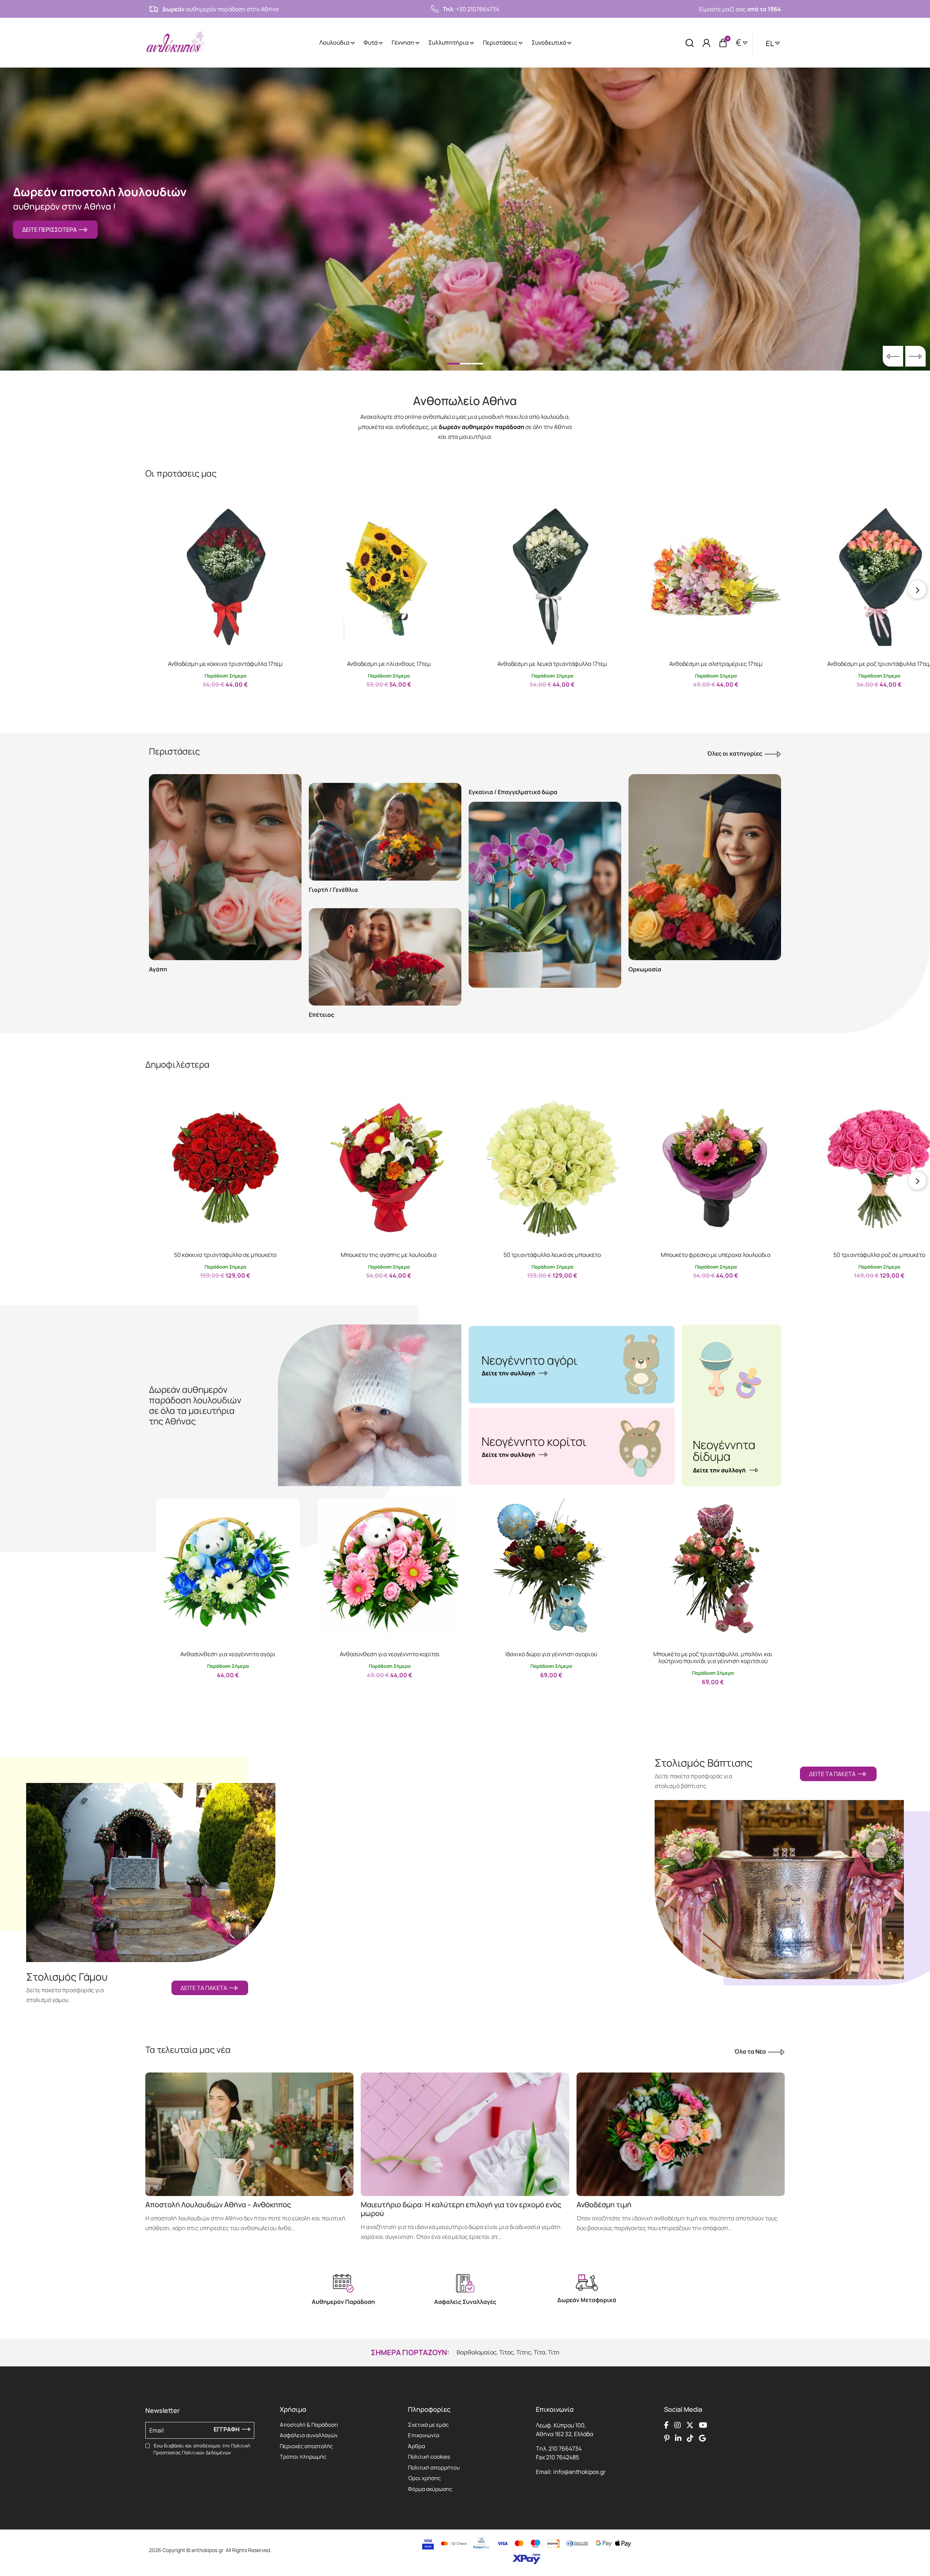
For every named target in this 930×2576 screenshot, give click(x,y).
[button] (158, 513)
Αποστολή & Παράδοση (309, 2425)
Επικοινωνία (424, 2435)
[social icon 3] (690, 2425)
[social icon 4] (703, 2425)
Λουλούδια (335, 43)
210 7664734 (565, 2448)
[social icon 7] (690, 2438)
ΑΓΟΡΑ (219, 700)
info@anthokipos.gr (579, 2472)
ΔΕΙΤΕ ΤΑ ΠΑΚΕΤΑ (205, 1988)
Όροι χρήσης (424, 2478)
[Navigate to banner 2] (572, 1446)
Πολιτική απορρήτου (434, 2468)
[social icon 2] (678, 2425)
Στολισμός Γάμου (67, 1977)
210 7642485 (563, 2457)
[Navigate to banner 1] (572, 1364)
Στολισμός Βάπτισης (704, 1763)
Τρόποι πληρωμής (303, 2457)
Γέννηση (403, 43)
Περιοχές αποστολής (306, 2446)
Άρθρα (417, 2446)
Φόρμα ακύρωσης (430, 2489)
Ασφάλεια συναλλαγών (309, 2435)
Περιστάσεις (501, 43)
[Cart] (723, 43)
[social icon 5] (667, 2438)
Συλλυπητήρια (449, 43)
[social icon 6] (678, 2438)
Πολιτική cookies (429, 2457)
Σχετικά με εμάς (428, 2425)
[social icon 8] (702, 2438)
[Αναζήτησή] (690, 43)
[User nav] (707, 43)
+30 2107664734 (478, 9)
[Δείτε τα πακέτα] (151, 1864)
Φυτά (371, 43)
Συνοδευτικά (549, 43)
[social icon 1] (666, 2425)
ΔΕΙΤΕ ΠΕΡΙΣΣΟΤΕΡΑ (50, 230)
